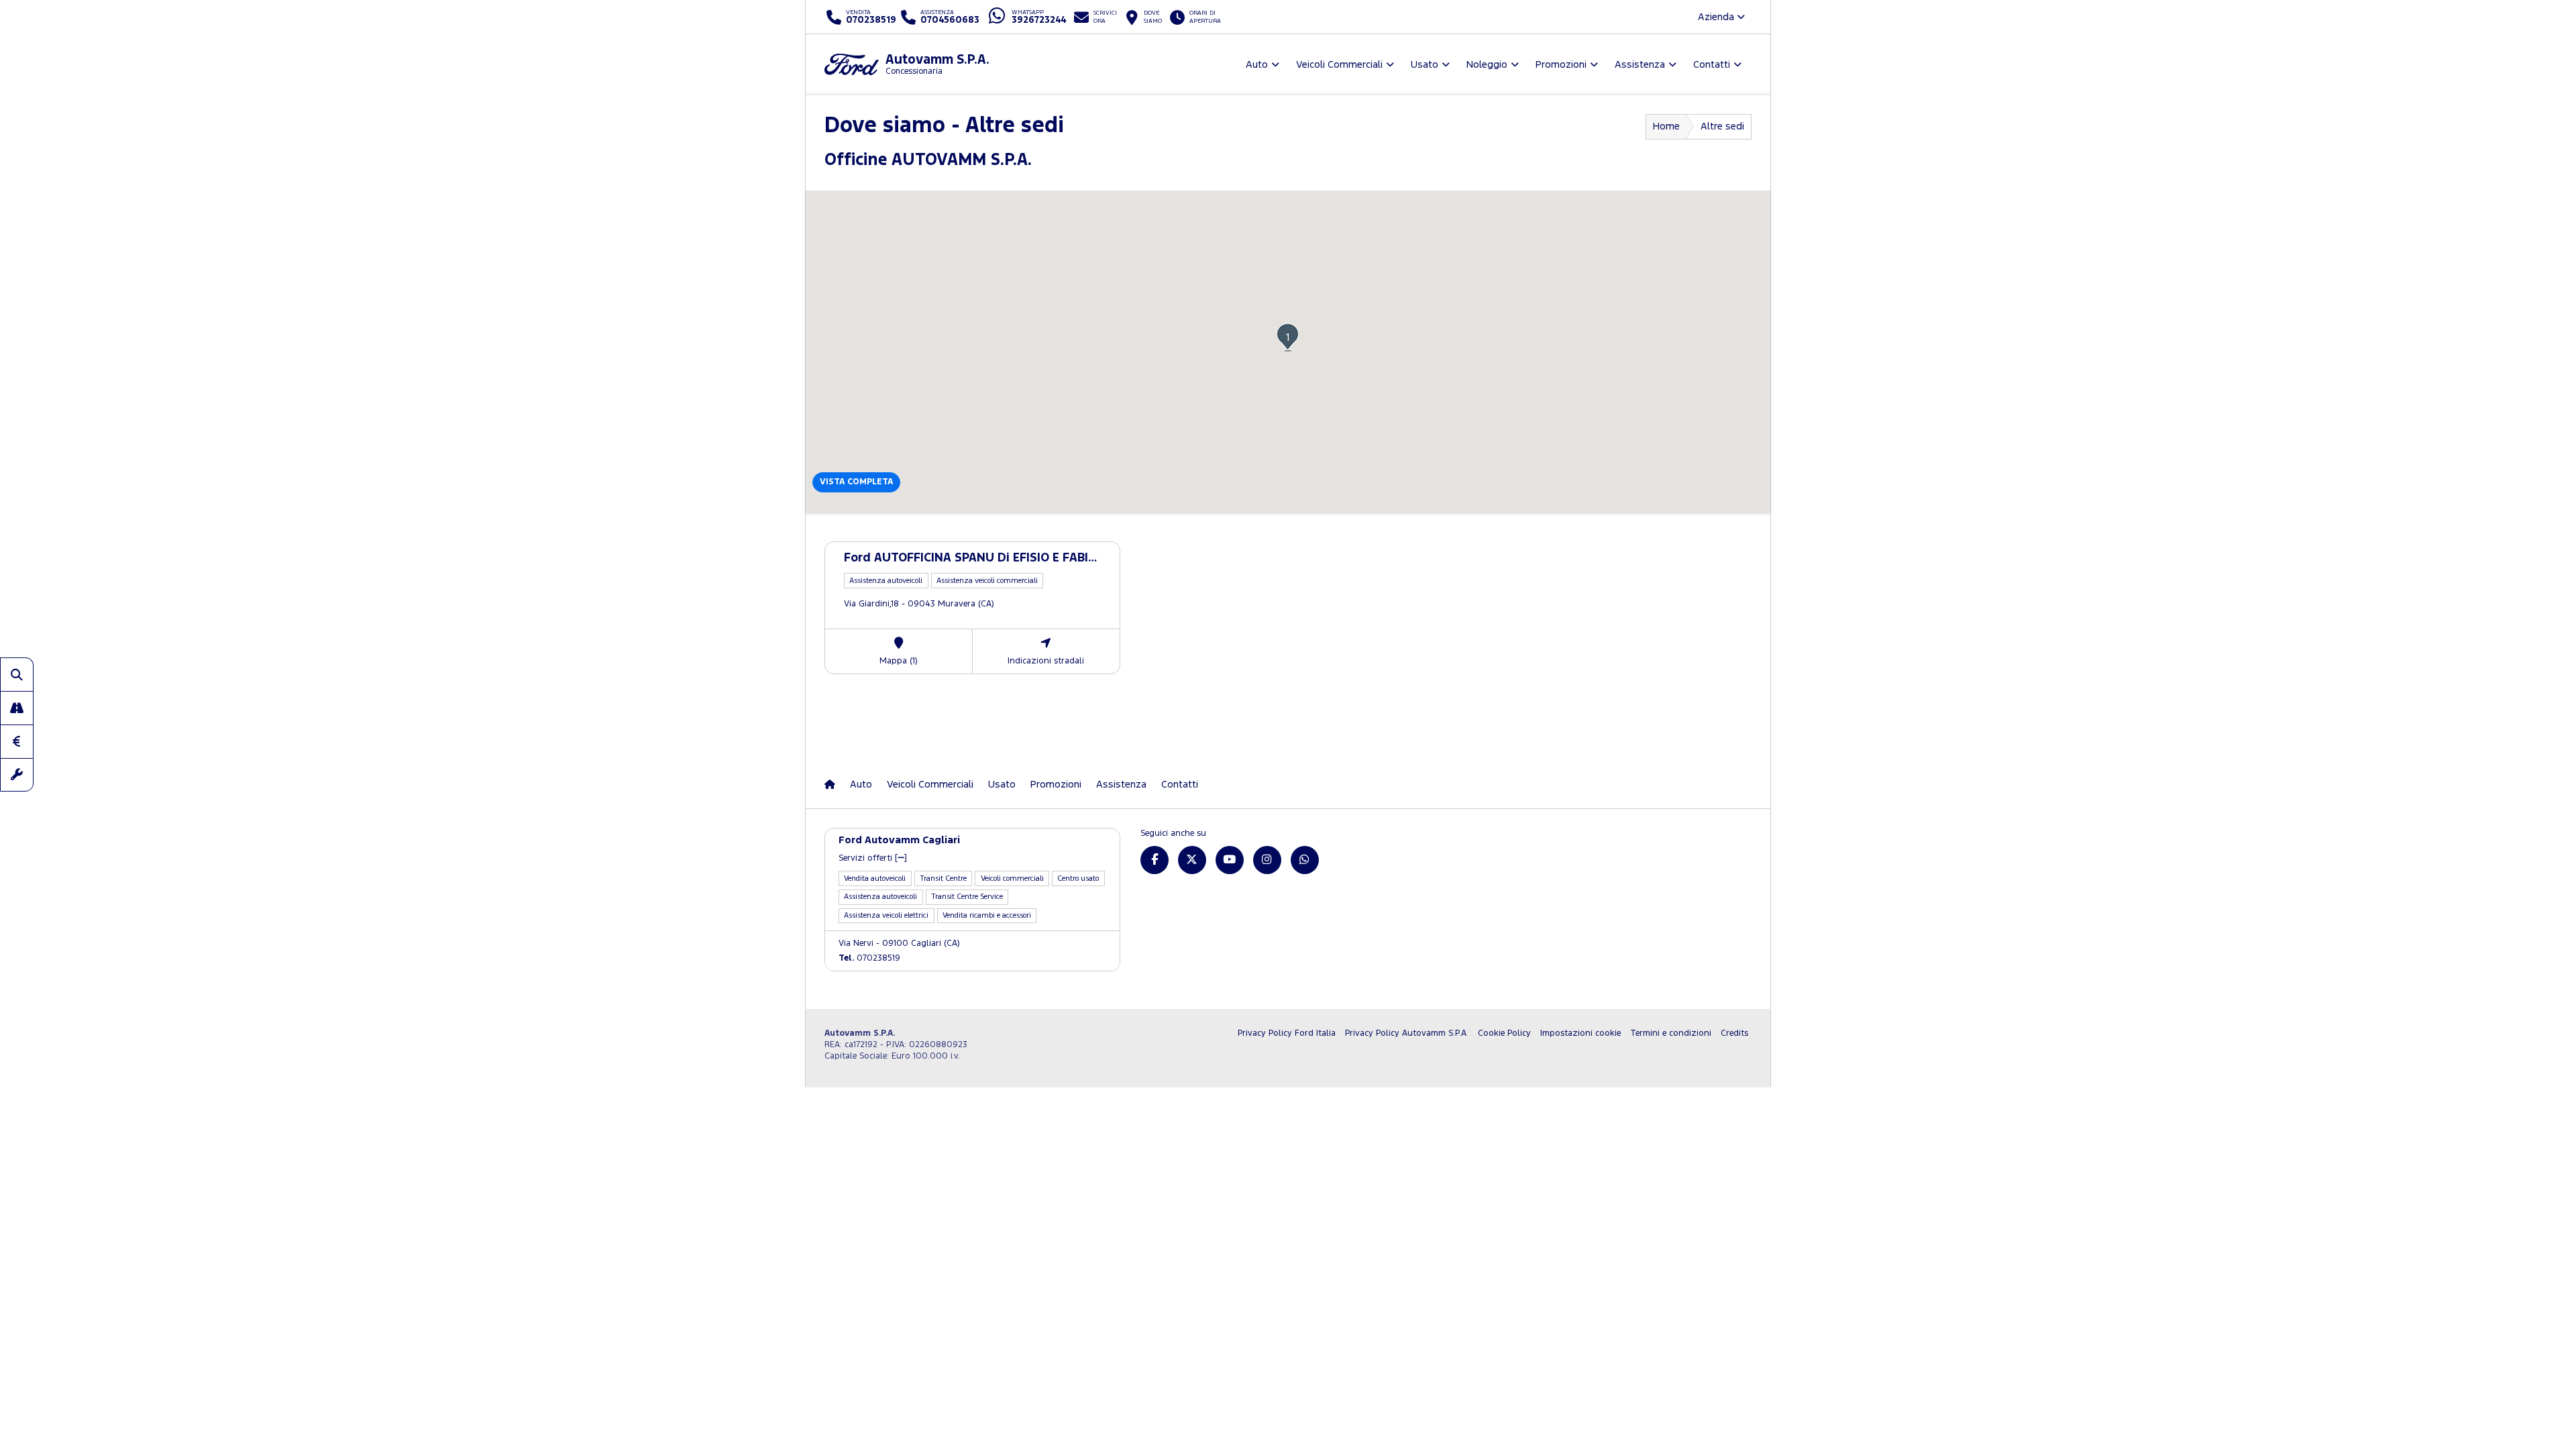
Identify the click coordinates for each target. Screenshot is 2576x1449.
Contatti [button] (1712, 65)
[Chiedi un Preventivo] (17, 741)
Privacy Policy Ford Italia (1287, 1033)
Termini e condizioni (1671, 1033)
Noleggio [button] (1487, 65)
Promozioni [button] (1561, 65)
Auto (861, 785)
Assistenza (1121, 785)
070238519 (869, 958)
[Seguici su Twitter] (1192, 860)
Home (1666, 126)
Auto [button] (1257, 65)
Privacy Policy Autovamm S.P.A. (1407, 1033)
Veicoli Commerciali (930, 785)
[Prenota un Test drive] (17, 708)
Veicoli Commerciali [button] (1339, 65)
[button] (1288, 337)
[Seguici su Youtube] (1230, 860)
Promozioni (1056, 785)
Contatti (1180, 785)
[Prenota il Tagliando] (17, 775)
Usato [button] (1425, 65)
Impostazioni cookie (1580, 1033)
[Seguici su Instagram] (1267, 860)
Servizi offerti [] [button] (873, 858)
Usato (1002, 785)
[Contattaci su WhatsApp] (1305, 860)
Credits (1734, 1033)
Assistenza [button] (1640, 65)
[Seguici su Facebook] (1155, 860)
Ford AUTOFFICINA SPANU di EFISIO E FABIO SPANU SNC (1005, 558)
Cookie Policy (1504, 1033)
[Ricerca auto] (17, 674)
